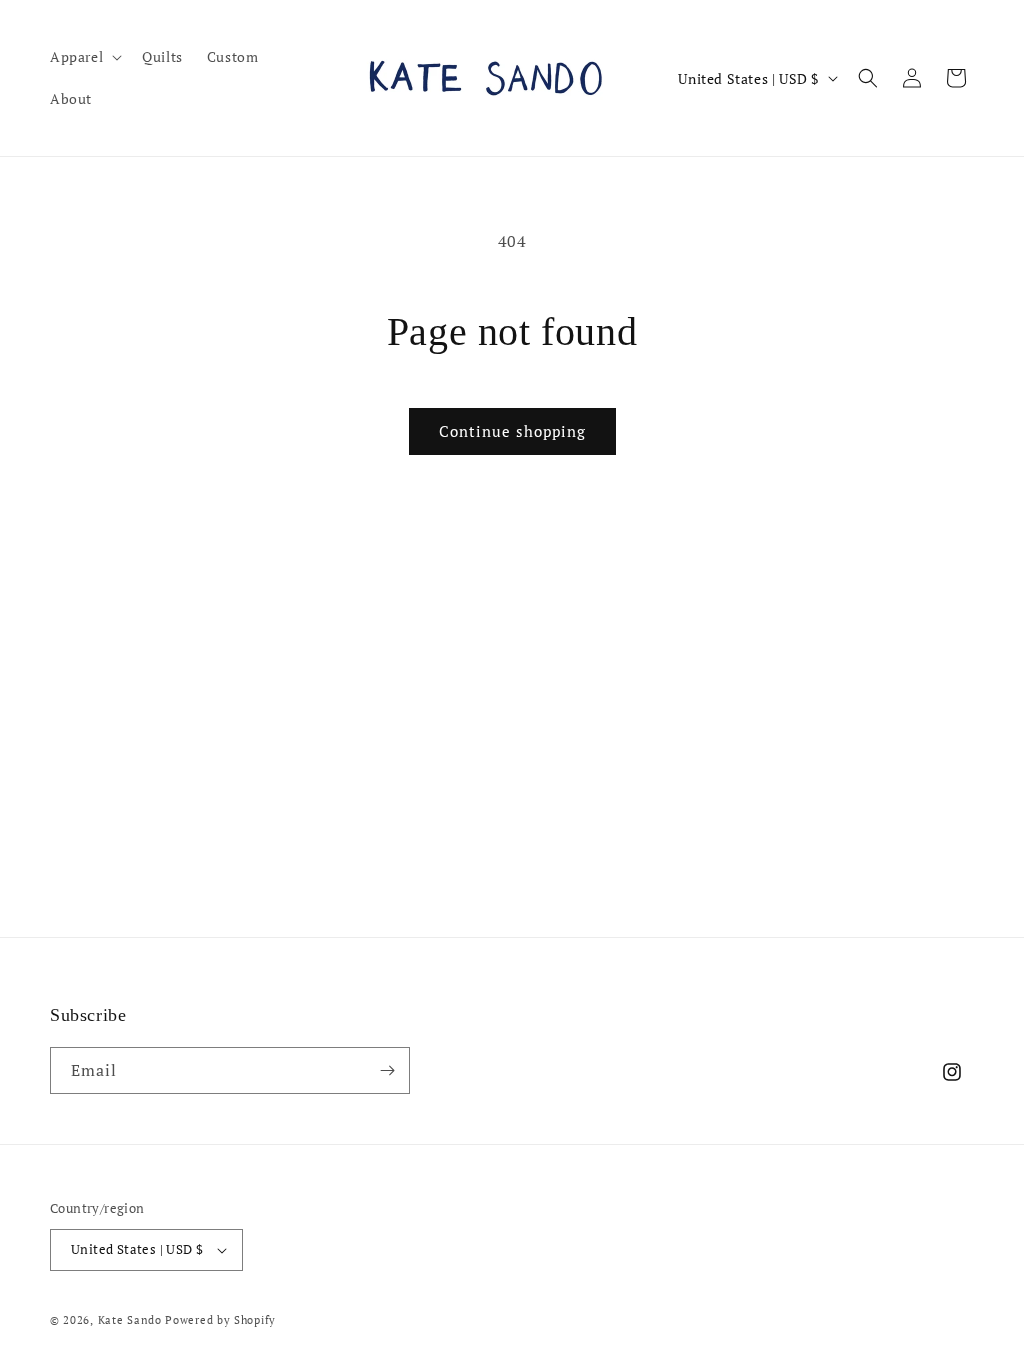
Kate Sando (132, 1320)
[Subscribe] (387, 1070)
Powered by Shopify (220, 1320)
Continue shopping (512, 431)
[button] (84, 57)
